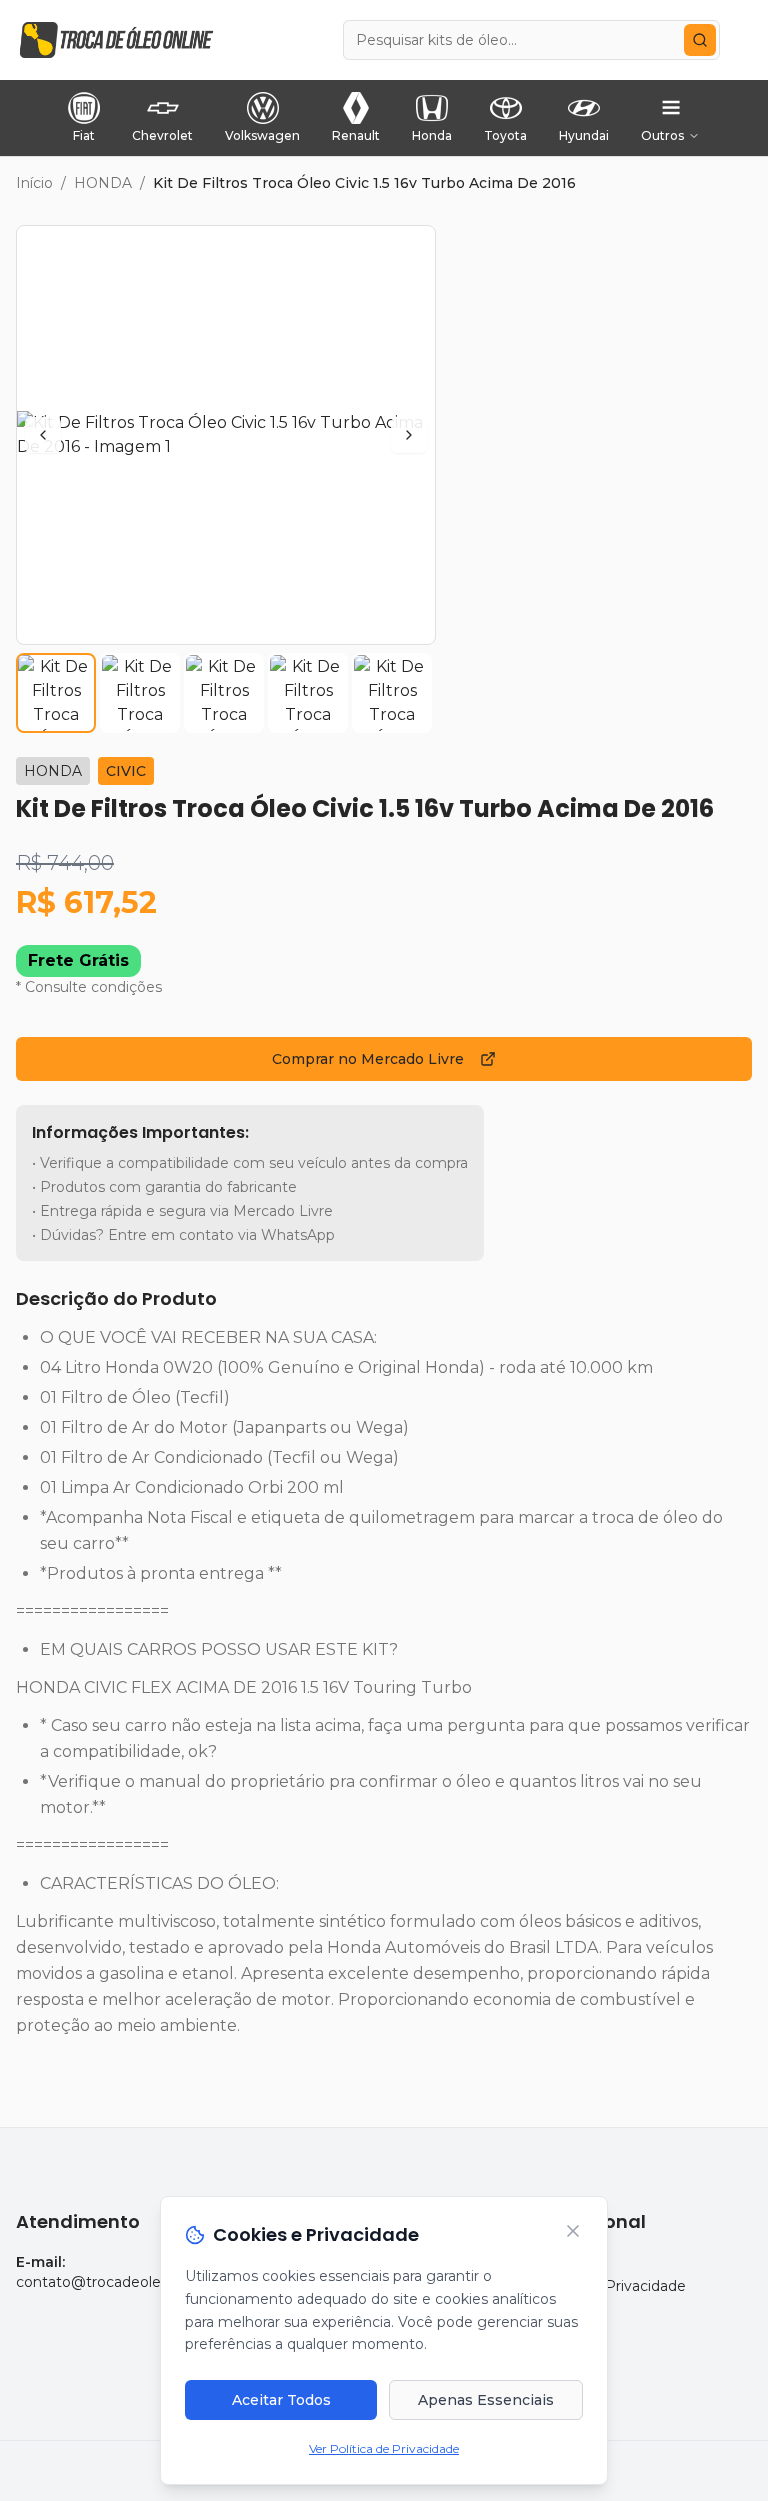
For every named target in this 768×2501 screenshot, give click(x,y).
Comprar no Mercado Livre (368, 1059)
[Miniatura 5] (392, 693)
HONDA (103, 183)
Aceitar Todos (281, 2400)
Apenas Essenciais (486, 2400)
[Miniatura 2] (140, 693)
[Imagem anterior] (43, 435)
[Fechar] (573, 2231)
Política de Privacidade (607, 2286)
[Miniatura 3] (224, 693)
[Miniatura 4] (308, 693)
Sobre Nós (564, 2262)
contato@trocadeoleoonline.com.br (140, 2282)
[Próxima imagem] (409, 435)
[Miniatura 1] (56, 693)
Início (34, 183)
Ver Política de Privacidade (384, 2448)
